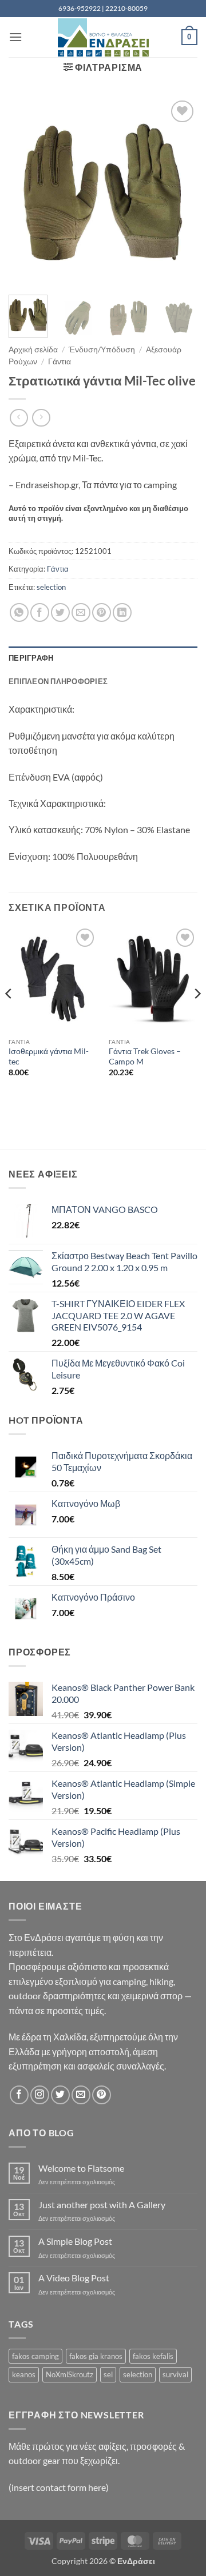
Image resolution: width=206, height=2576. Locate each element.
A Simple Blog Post (75, 2241)
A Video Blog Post (74, 2278)
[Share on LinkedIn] (122, 612)
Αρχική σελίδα (33, 349)
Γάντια (60, 361)
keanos (24, 2374)
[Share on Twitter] (60, 612)
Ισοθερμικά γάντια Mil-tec (49, 1056)
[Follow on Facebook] (19, 2095)
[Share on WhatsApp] (19, 612)
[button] (15, 37)
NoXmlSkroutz (70, 2374)
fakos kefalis (153, 2356)
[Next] (179, 192)
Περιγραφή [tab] (31, 658)
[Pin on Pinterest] (102, 612)
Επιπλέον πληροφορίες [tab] (58, 681)
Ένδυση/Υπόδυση (102, 349)
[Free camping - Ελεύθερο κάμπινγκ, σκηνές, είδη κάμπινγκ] (103, 37)
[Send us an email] (81, 2095)
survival (175, 2374)
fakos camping (35, 2356)
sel (108, 2374)
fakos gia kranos (96, 2356)
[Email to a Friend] (81, 612)
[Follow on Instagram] (40, 2095)
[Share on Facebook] (40, 612)
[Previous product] (41, 418)
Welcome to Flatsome (81, 2168)
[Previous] (27, 192)
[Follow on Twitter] (60, 2095)
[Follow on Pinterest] (102, 2095)
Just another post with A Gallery (102, 2205)
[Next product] (19, 418)
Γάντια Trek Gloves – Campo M (145, 1056)
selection (51, 587)
